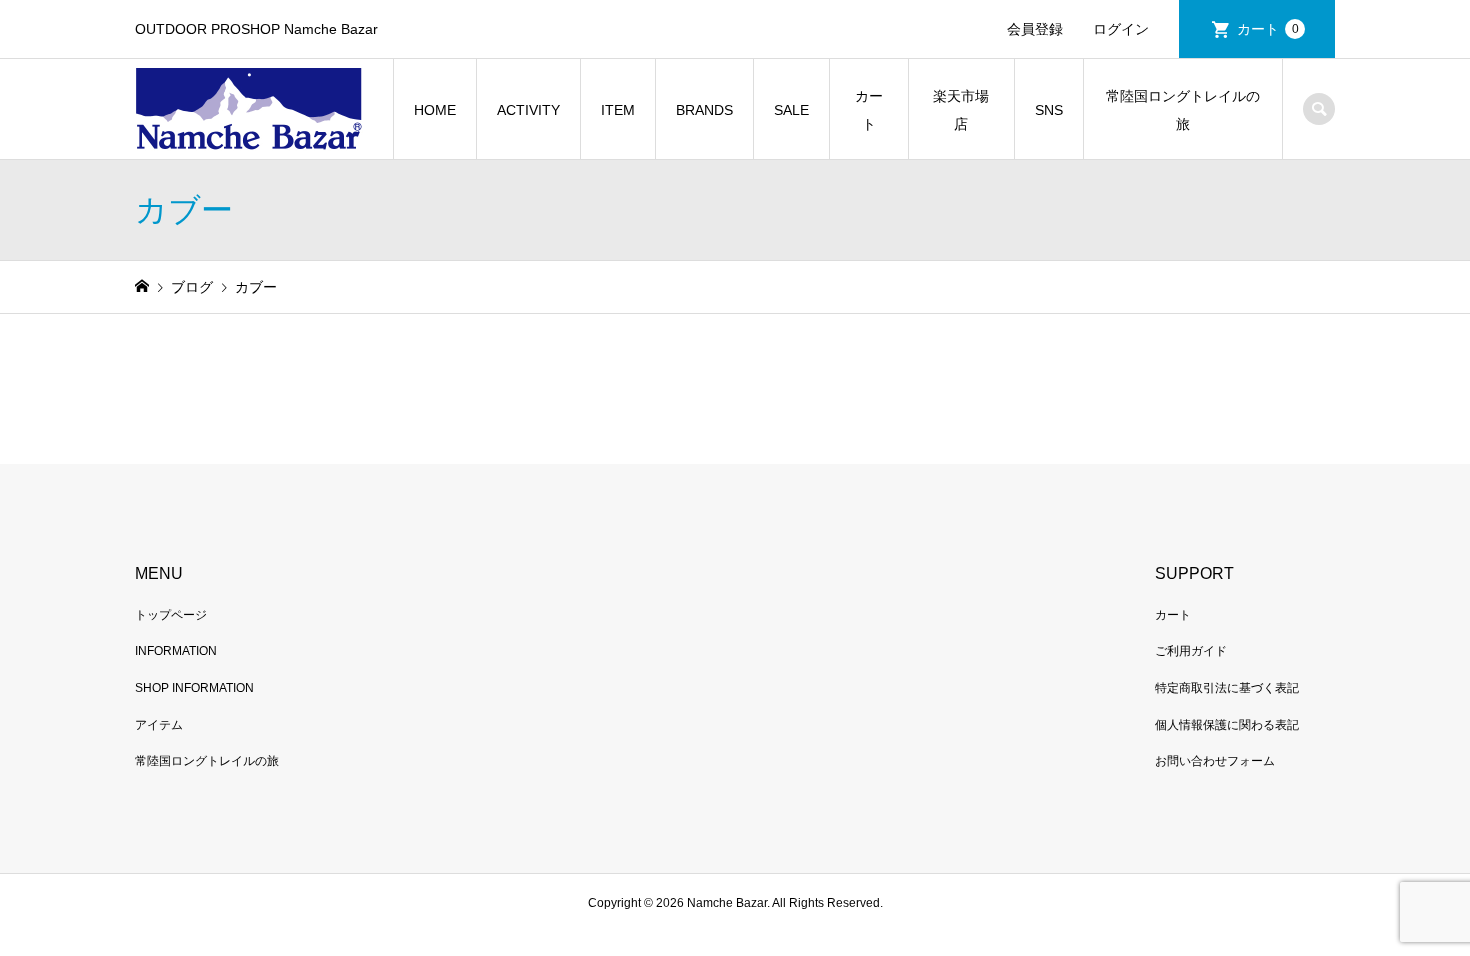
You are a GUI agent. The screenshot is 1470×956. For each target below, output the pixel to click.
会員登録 (1035, 29)
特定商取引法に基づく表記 (1227, 688)
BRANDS (704, 110)
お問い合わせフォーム (1215, 761)
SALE (791, 110)
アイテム (159, 725)
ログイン (1121, 29)
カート (1268, 29)
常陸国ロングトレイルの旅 (1183, 110)
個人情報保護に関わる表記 (1227, 725)
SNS (1049, 110)
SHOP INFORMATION (194, 688)
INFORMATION (176, 651)
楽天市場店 (961, 110)
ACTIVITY (528, 110)
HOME (435, 110)
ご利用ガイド (1191, 651)
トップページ (171, 615)
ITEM (618, 110)
